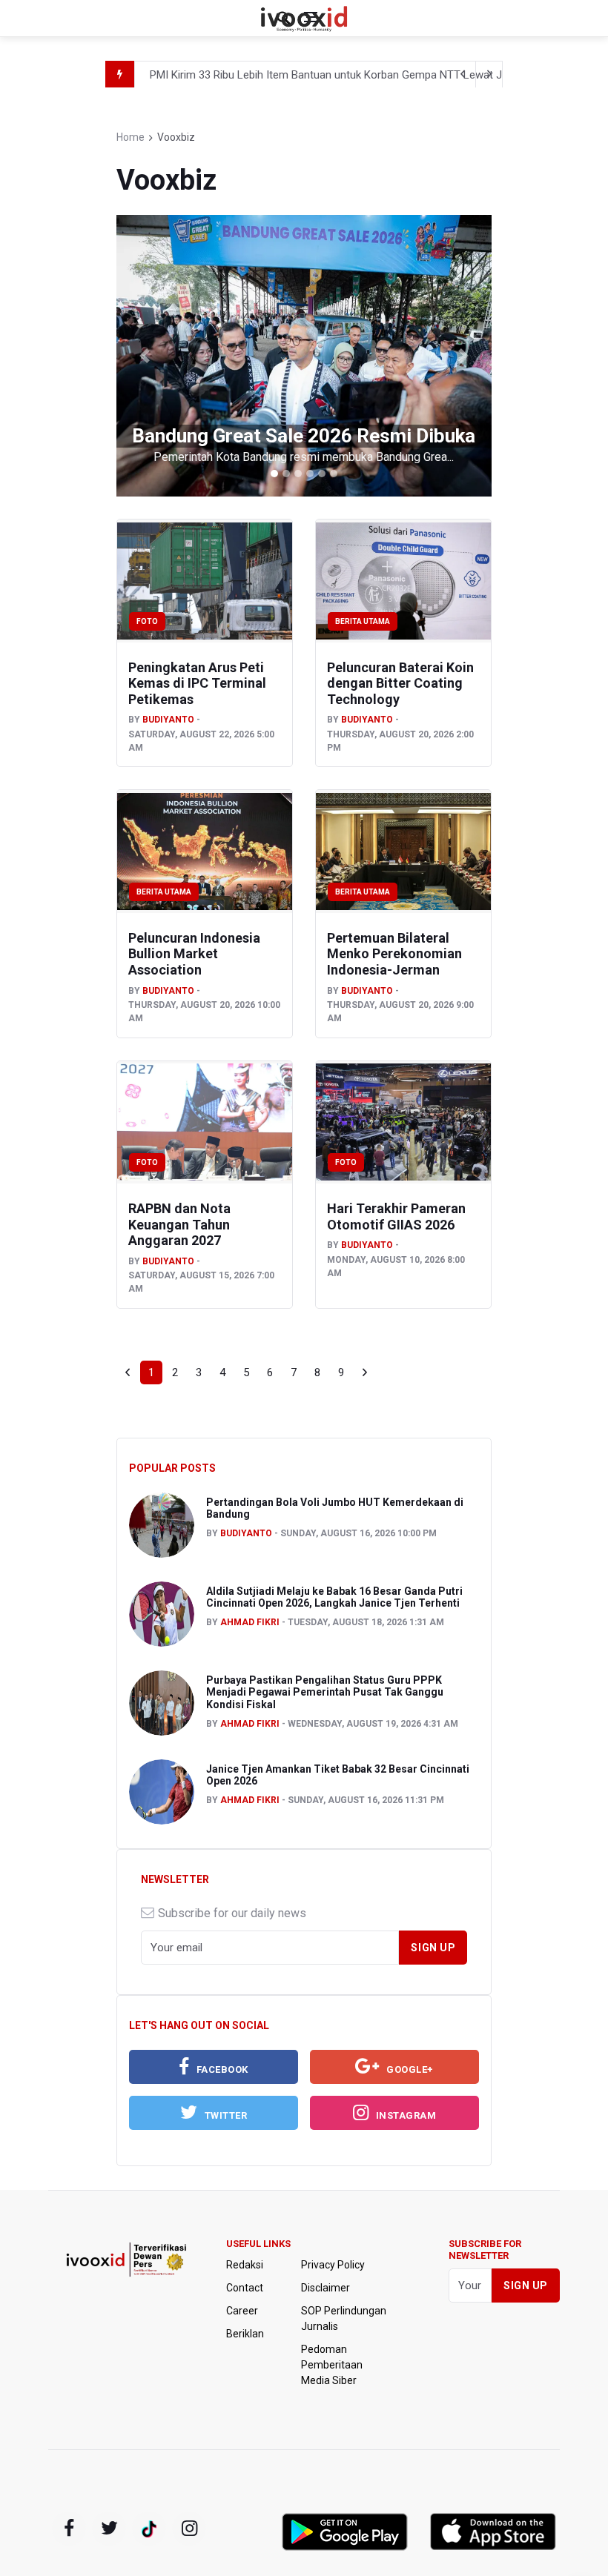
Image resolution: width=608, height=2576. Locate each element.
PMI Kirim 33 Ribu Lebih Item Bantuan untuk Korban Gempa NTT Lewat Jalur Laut (347, 75)
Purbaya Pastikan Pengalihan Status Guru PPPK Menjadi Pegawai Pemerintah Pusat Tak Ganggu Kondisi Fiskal (325, 1693)
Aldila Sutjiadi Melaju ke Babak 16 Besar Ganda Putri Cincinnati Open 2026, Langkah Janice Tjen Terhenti (334, 1597)
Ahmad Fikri (250, 1622)
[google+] (149, 2529)
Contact (245, 2288)
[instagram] (189, 2529)
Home (130, 137)
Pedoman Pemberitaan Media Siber (332, 2365)
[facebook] (69, 2529)
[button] (145, 356)
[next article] (463, 74)
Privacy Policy (333, 2265)
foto (147, 621)
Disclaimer (326, 2288)
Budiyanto (168, 720)
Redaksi (245, 2265)
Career (242, 2311)
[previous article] (489, 74)
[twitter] (109, 2529)
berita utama (363, 621)
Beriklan (245, 2334)
